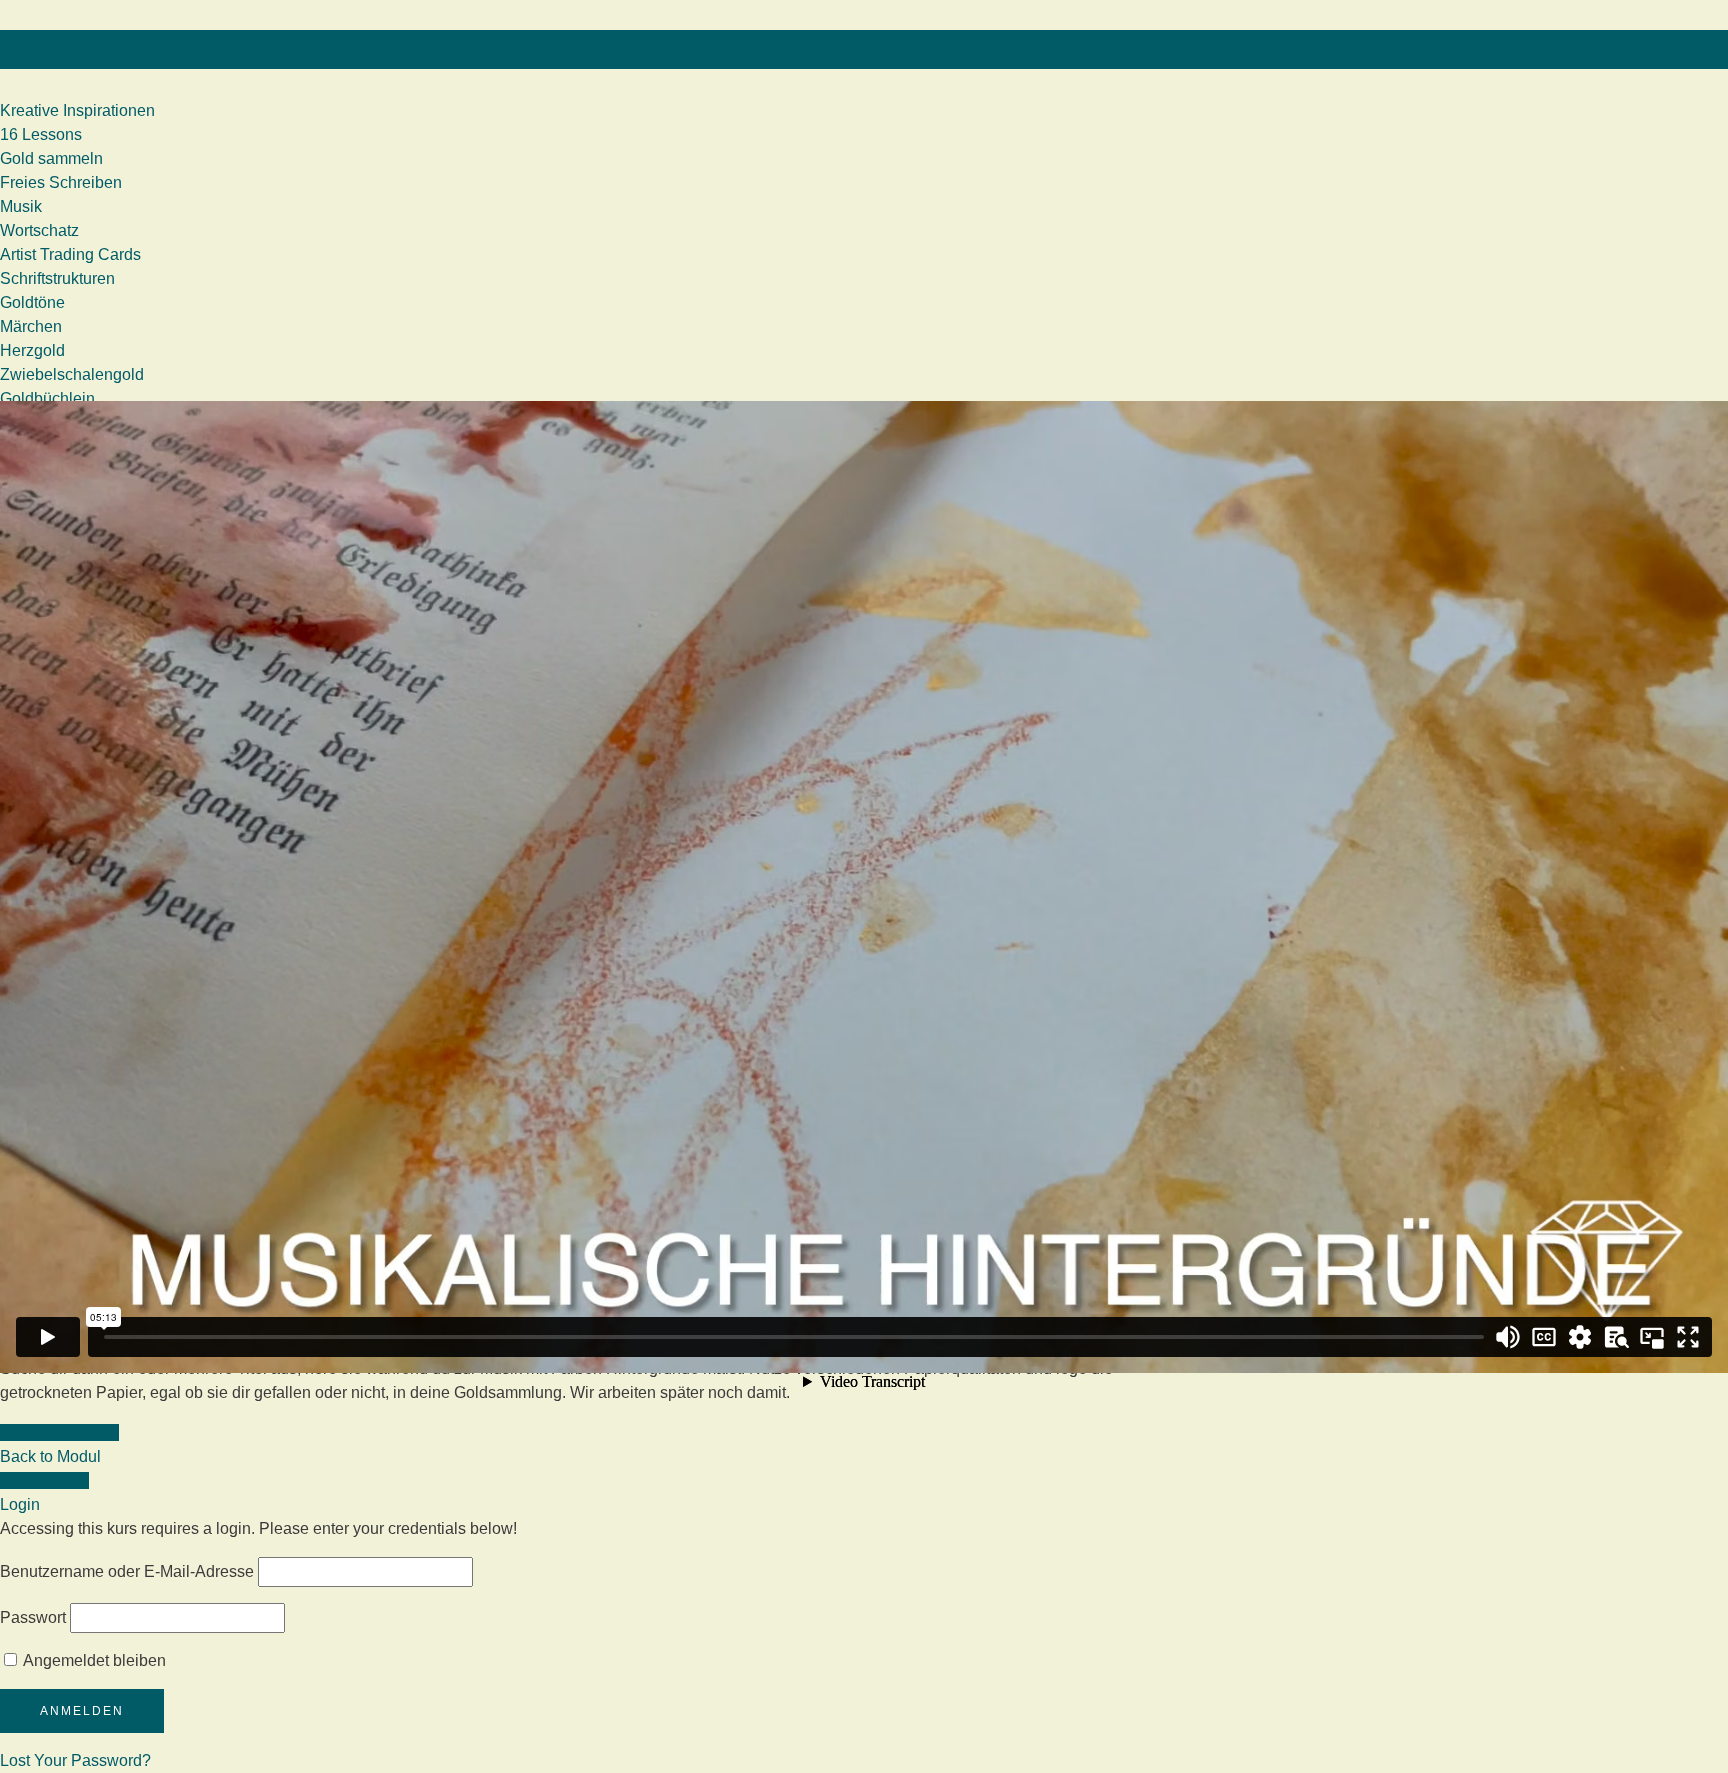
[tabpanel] (590, 1080)
